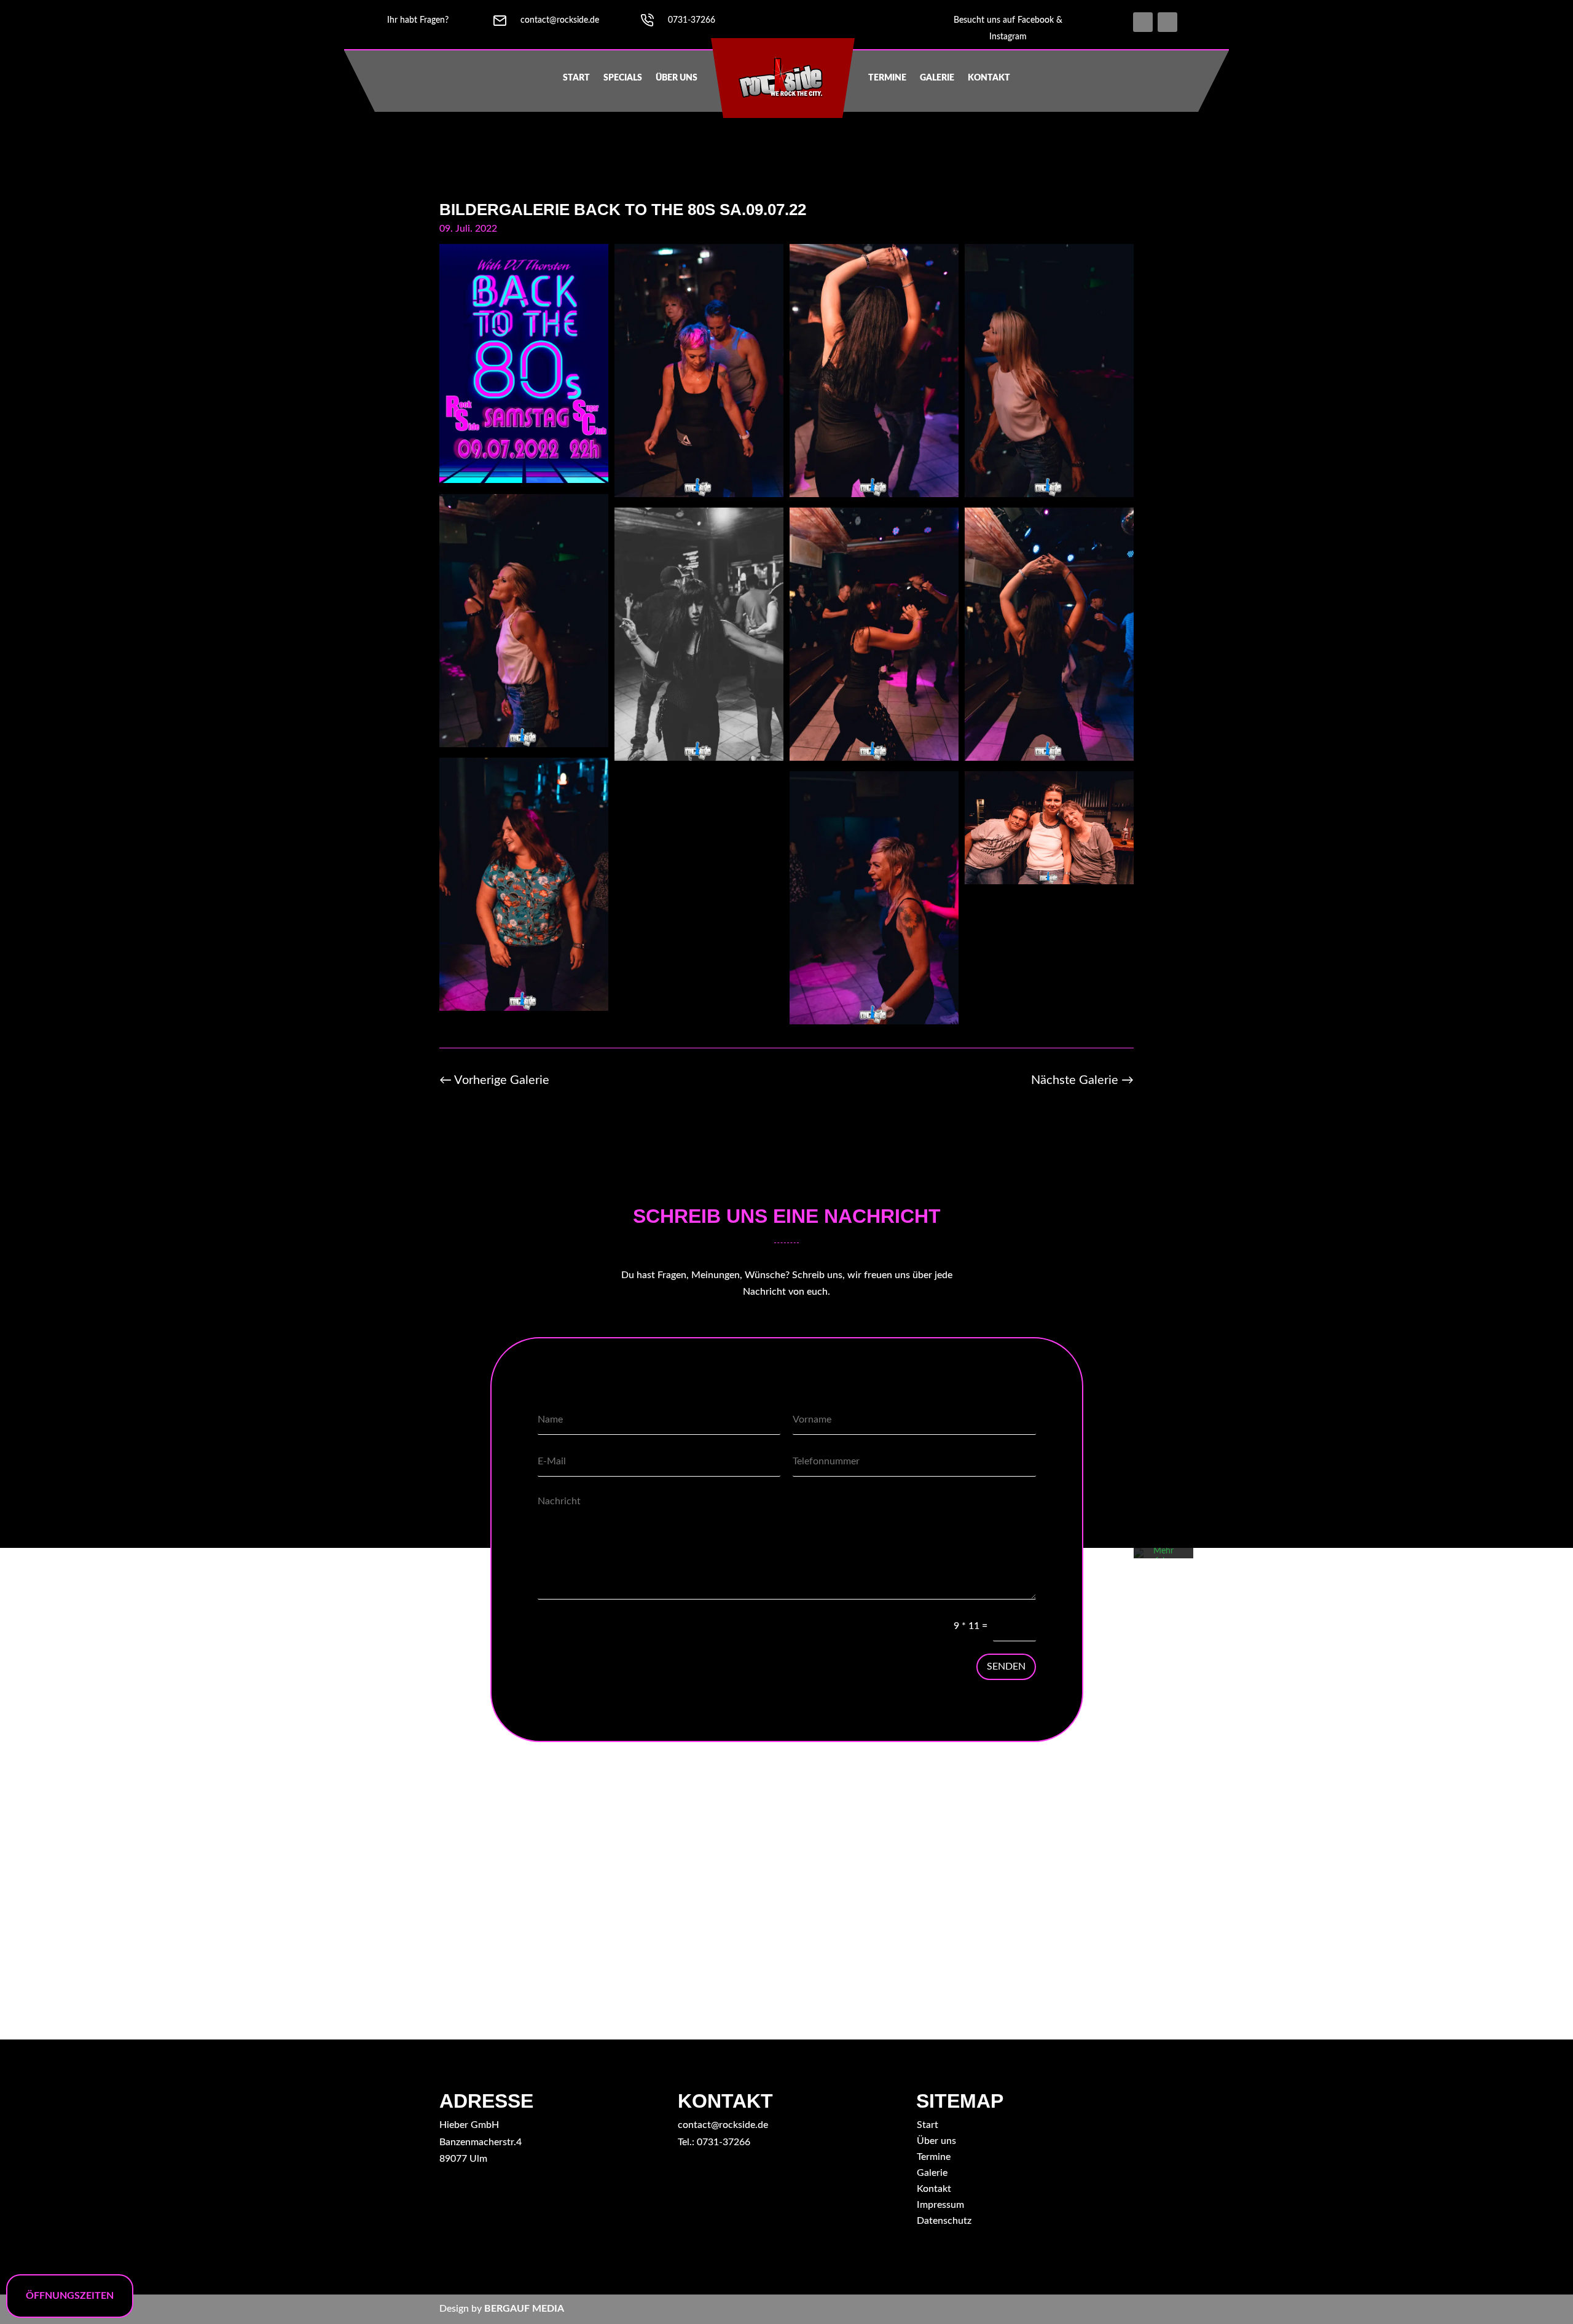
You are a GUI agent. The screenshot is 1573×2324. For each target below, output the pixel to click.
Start (576, 78)
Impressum (940, 2205)
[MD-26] (874, 758)
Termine (887, 78)
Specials (623, 78)
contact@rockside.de (723, 2125)
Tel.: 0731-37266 (714, 2142)
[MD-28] (699, 758)
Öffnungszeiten (70, 2296)
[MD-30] (1049, 494)
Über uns (677, 78)
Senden (1006, 1666)
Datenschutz (944, 2221)
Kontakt (989, 78)
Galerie (937, 78)
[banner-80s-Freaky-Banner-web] (524, 480)
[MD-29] (524, 744)
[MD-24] (524, 1008)
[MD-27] (874, 494)
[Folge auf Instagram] (1167, 22)
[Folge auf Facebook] (1143, 22)
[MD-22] (699, 494)
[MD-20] (1049, 881)
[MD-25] (1049, 758)
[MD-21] (874, 1021)
